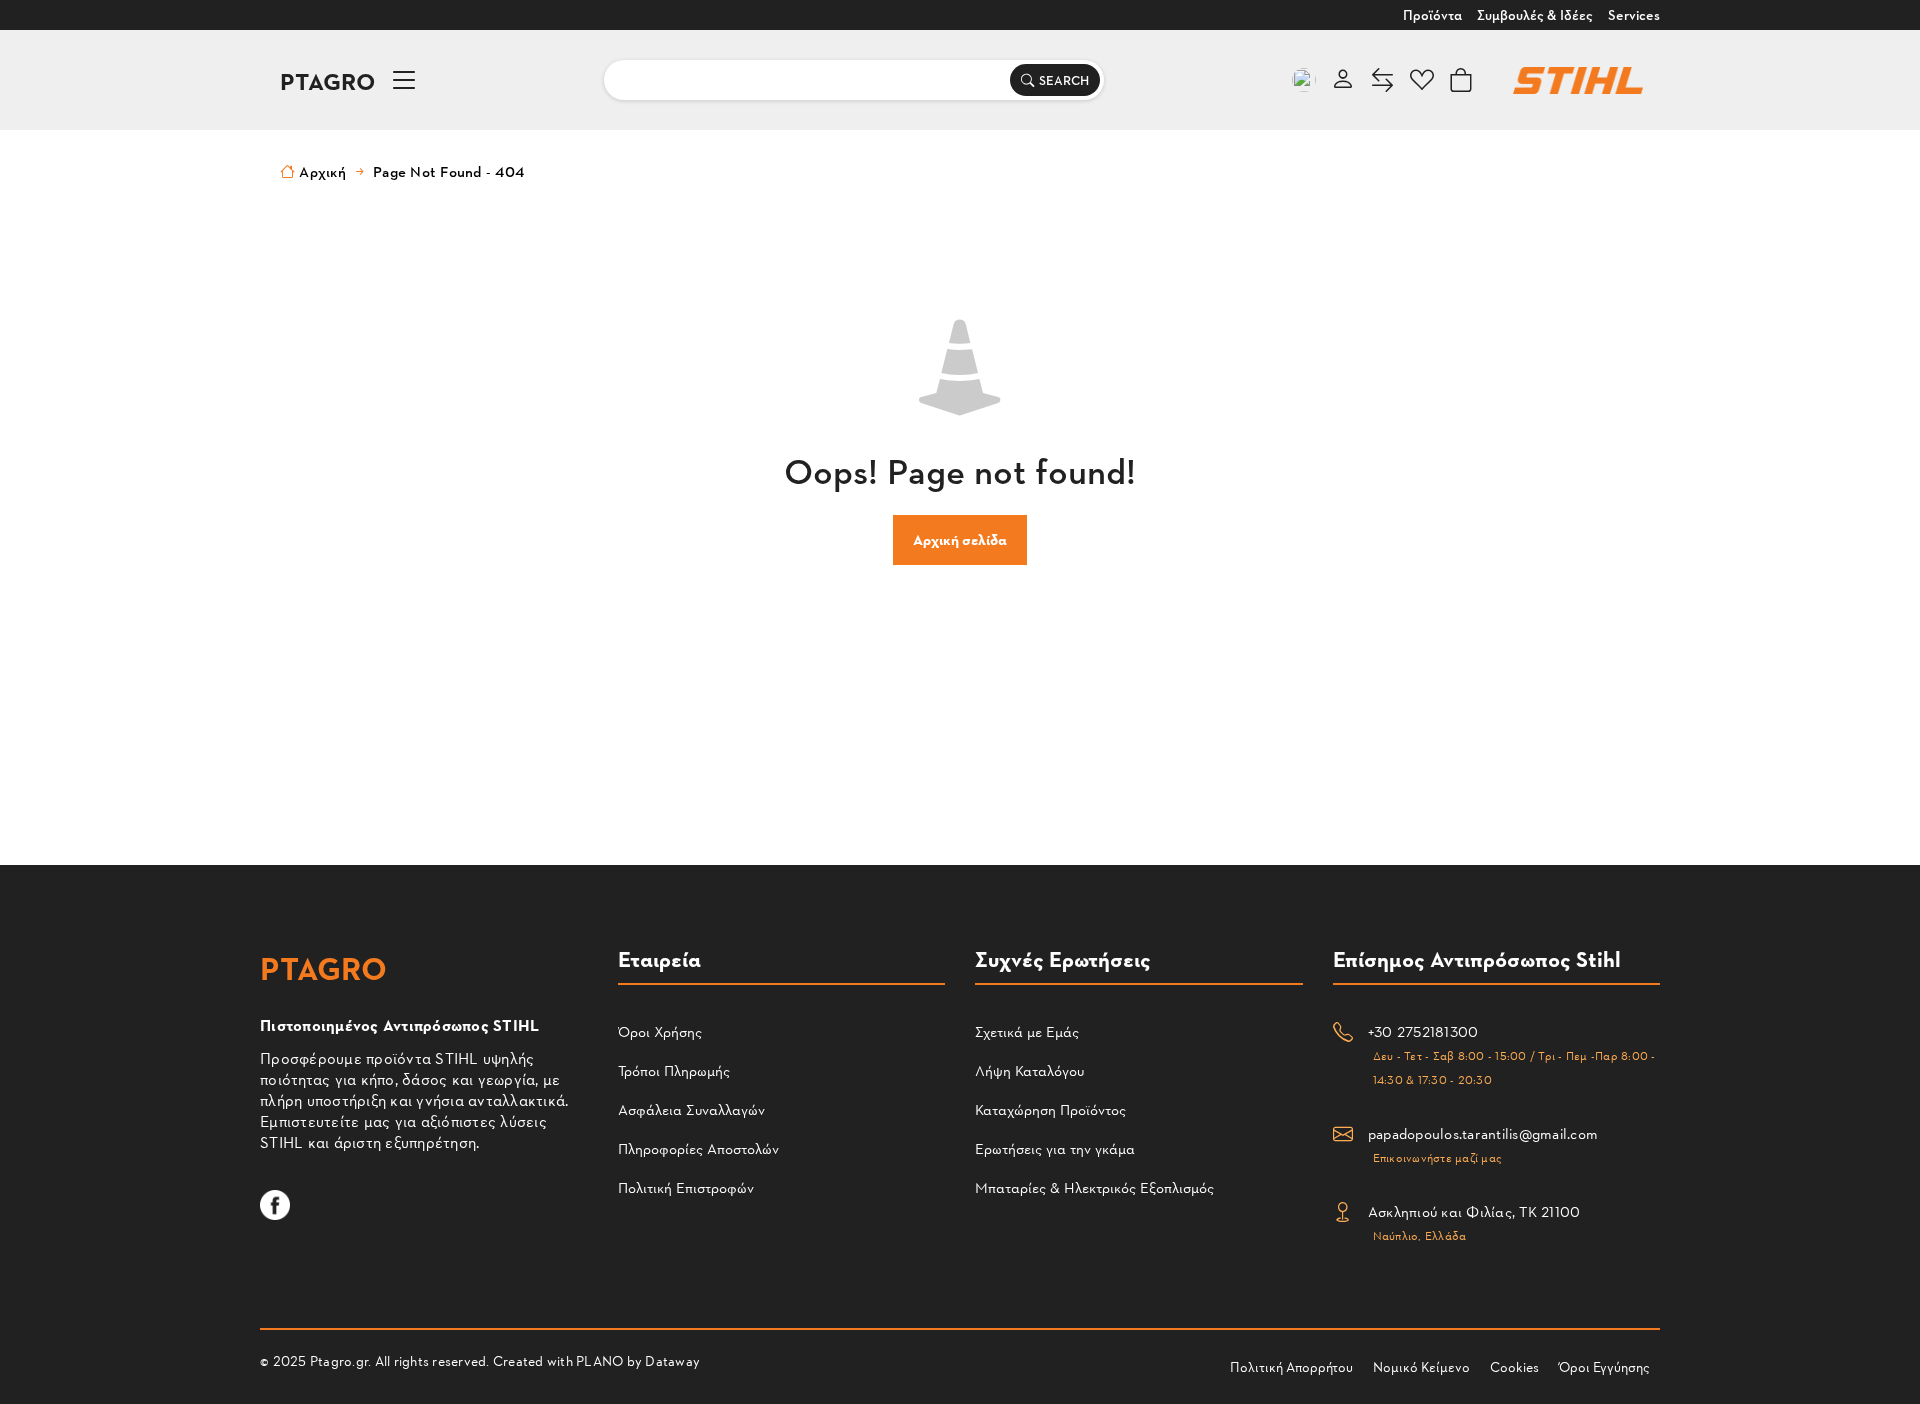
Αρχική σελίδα (960, 539)
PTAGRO (328, 80)
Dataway (672, 1360)
